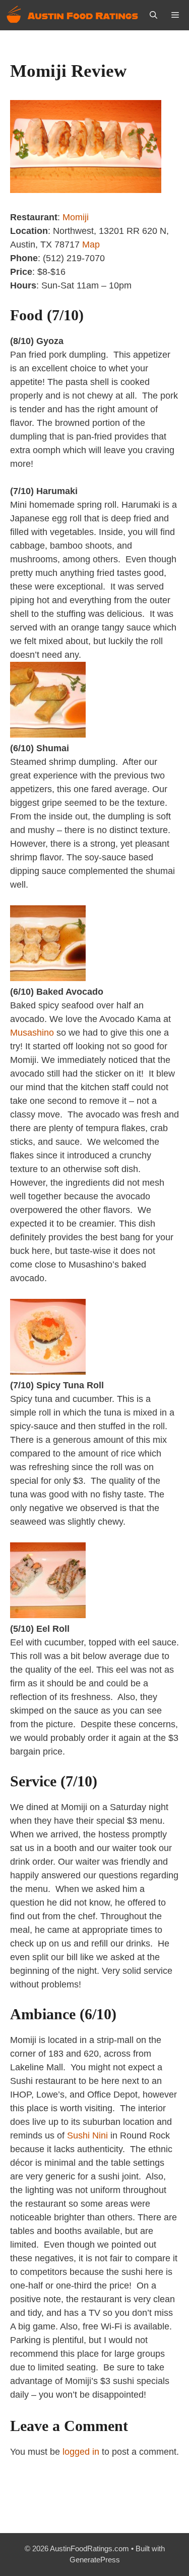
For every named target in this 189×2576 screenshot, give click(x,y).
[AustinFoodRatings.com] (73, 15)
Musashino (32, 1033)
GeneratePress (95, 2560)
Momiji (76, 217)
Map (91, 245)
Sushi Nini (87, 2135)
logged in (81, 2452)
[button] (153, 15)
